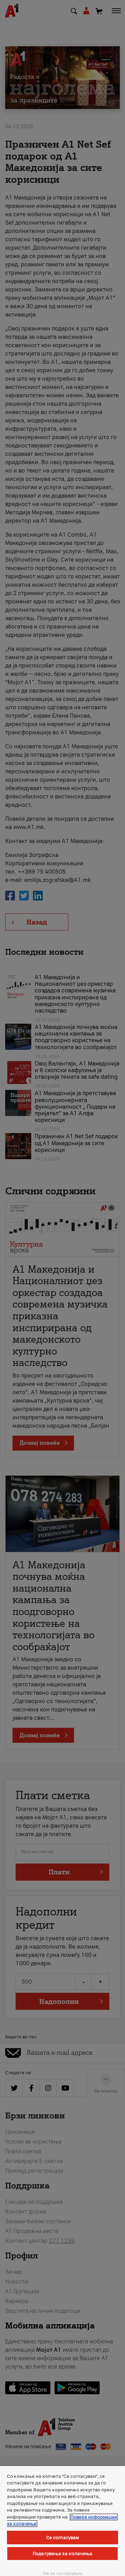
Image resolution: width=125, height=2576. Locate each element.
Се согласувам (63, 2538)
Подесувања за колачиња (62, 2554)
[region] (62, 2521)
